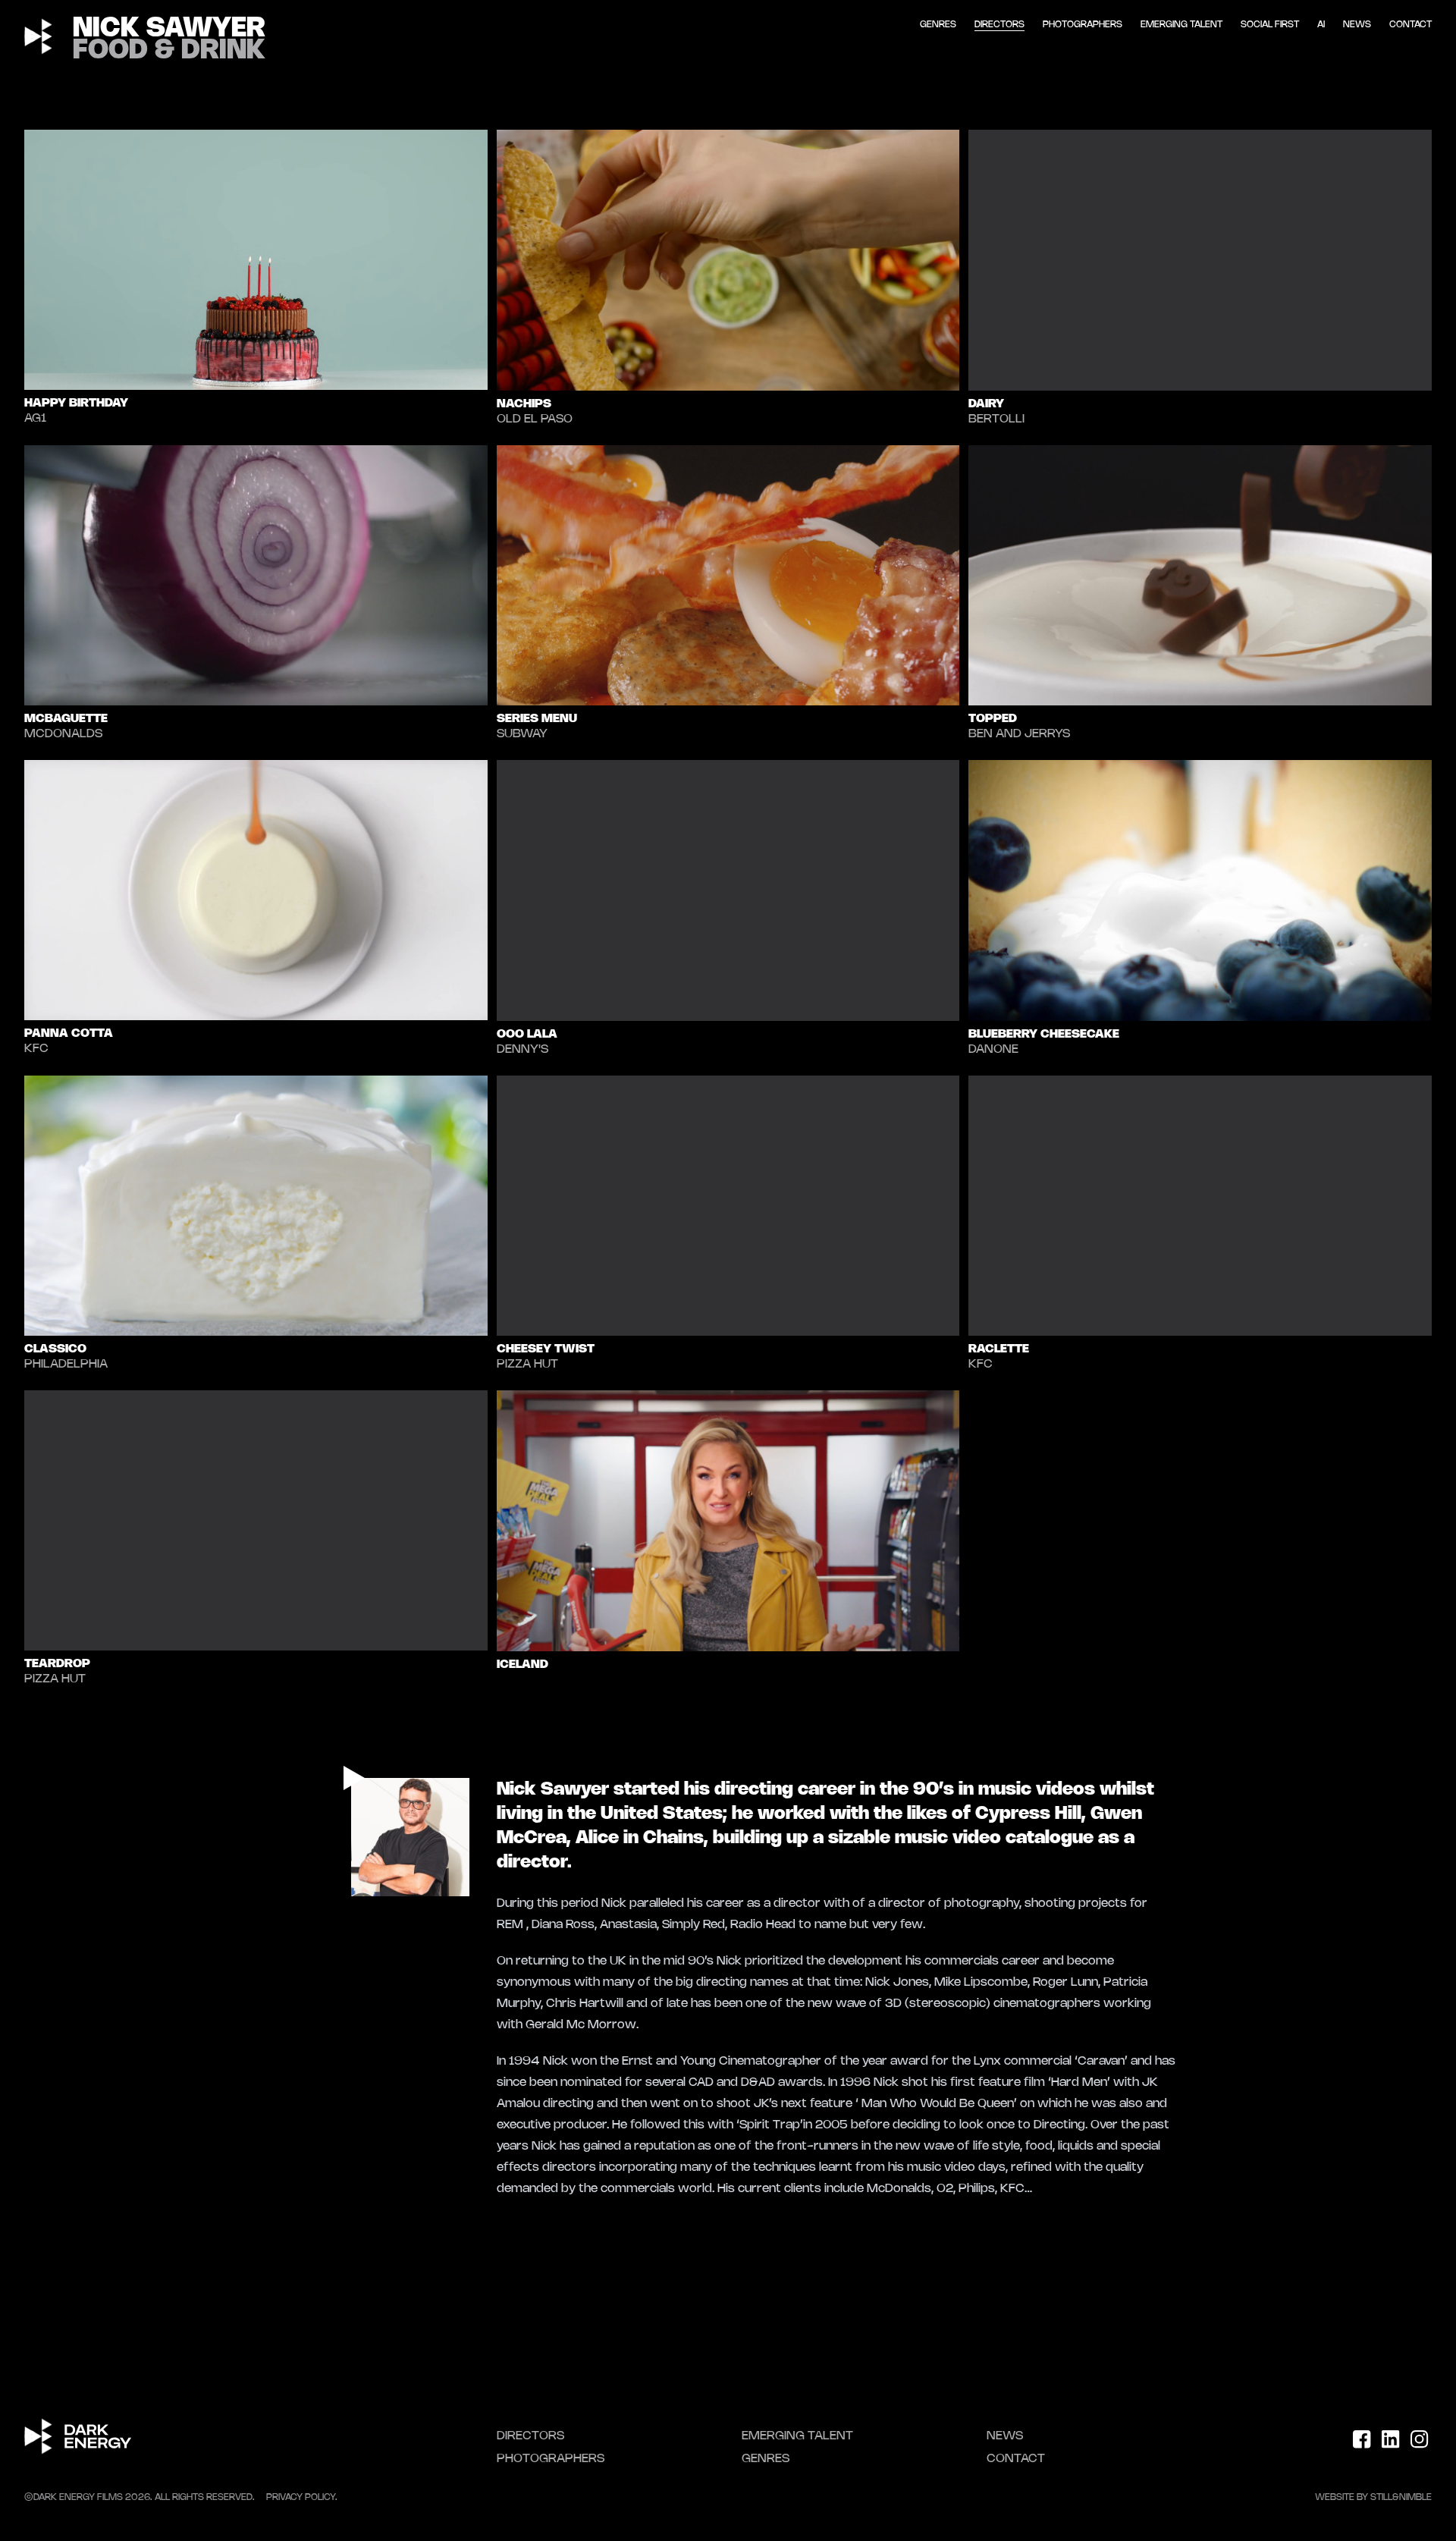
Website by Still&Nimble (1373, 2497)
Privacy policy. (302, 2497)
